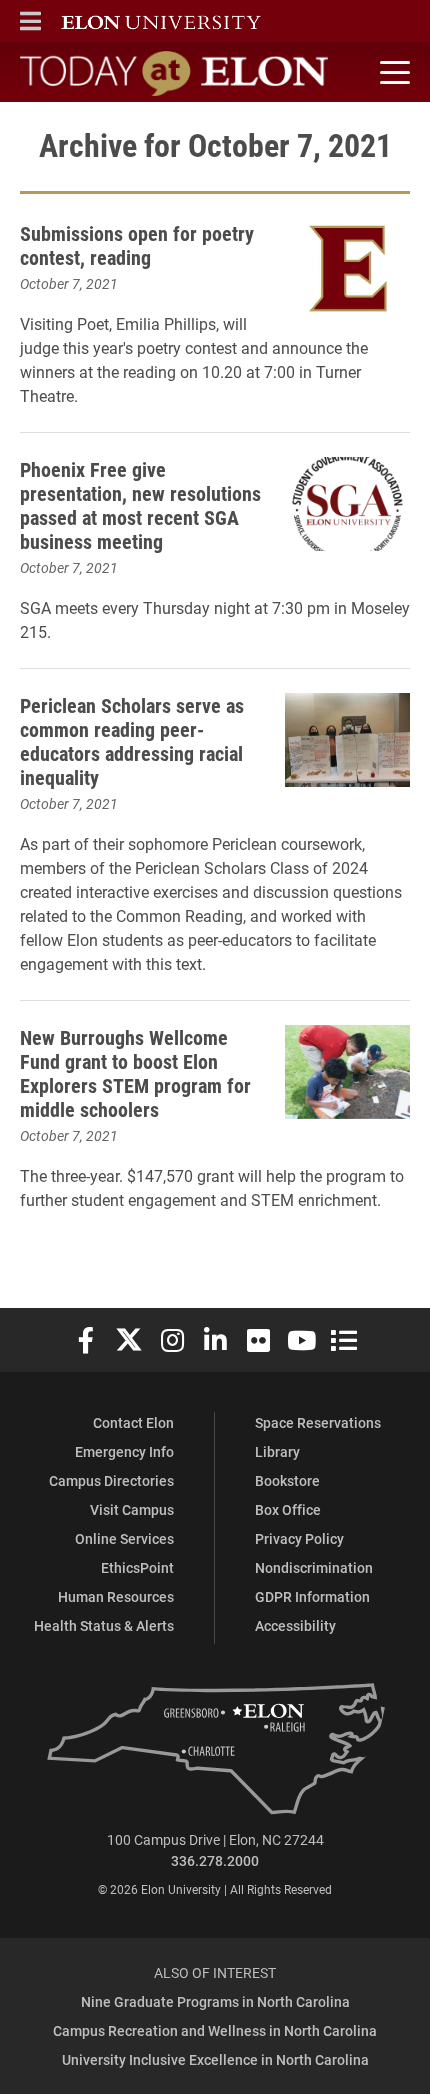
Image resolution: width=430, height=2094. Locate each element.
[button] (30, 21)
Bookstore (287, 1480)
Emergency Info (124, 1451)
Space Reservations (318, 1422)
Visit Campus (132, 1509)
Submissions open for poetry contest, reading (137, 245)
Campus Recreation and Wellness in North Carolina (215, 2030)
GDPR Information (312, 1596)
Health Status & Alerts (104, 1625)
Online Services (124, 1538)
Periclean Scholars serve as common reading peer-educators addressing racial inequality (132, 741)
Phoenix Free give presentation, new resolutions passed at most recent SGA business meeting (140, 505)
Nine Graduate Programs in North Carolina (215, 2001)
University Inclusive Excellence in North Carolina (215, 2059)
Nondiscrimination (314, 1567)
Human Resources (116, 1596)
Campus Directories (111, 1480)
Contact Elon (133, 1422)
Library (277, 1451)
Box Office (288, 1509)
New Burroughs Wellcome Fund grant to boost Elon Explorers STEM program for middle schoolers (135, 1073)
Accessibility (295, 1625)
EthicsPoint (137, 1567)
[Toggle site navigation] (392, 73)
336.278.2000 (215, 1860)
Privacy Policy (299, 1538)
